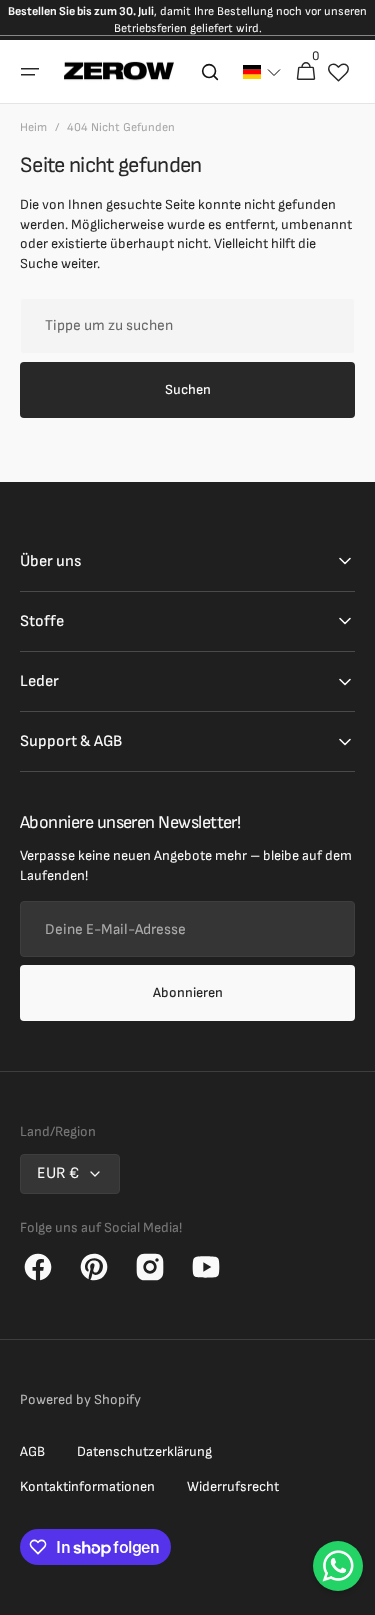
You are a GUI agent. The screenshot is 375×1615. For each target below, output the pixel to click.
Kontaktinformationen (87, 1486)
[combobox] (187, 326)
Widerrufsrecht (233, 1486)
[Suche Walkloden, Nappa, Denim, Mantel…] (210, 72)
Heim (33, 127)
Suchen (188, 389)
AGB (32, 1451)
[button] (30, 72)
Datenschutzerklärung (144, 1451)
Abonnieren (188, 992)
